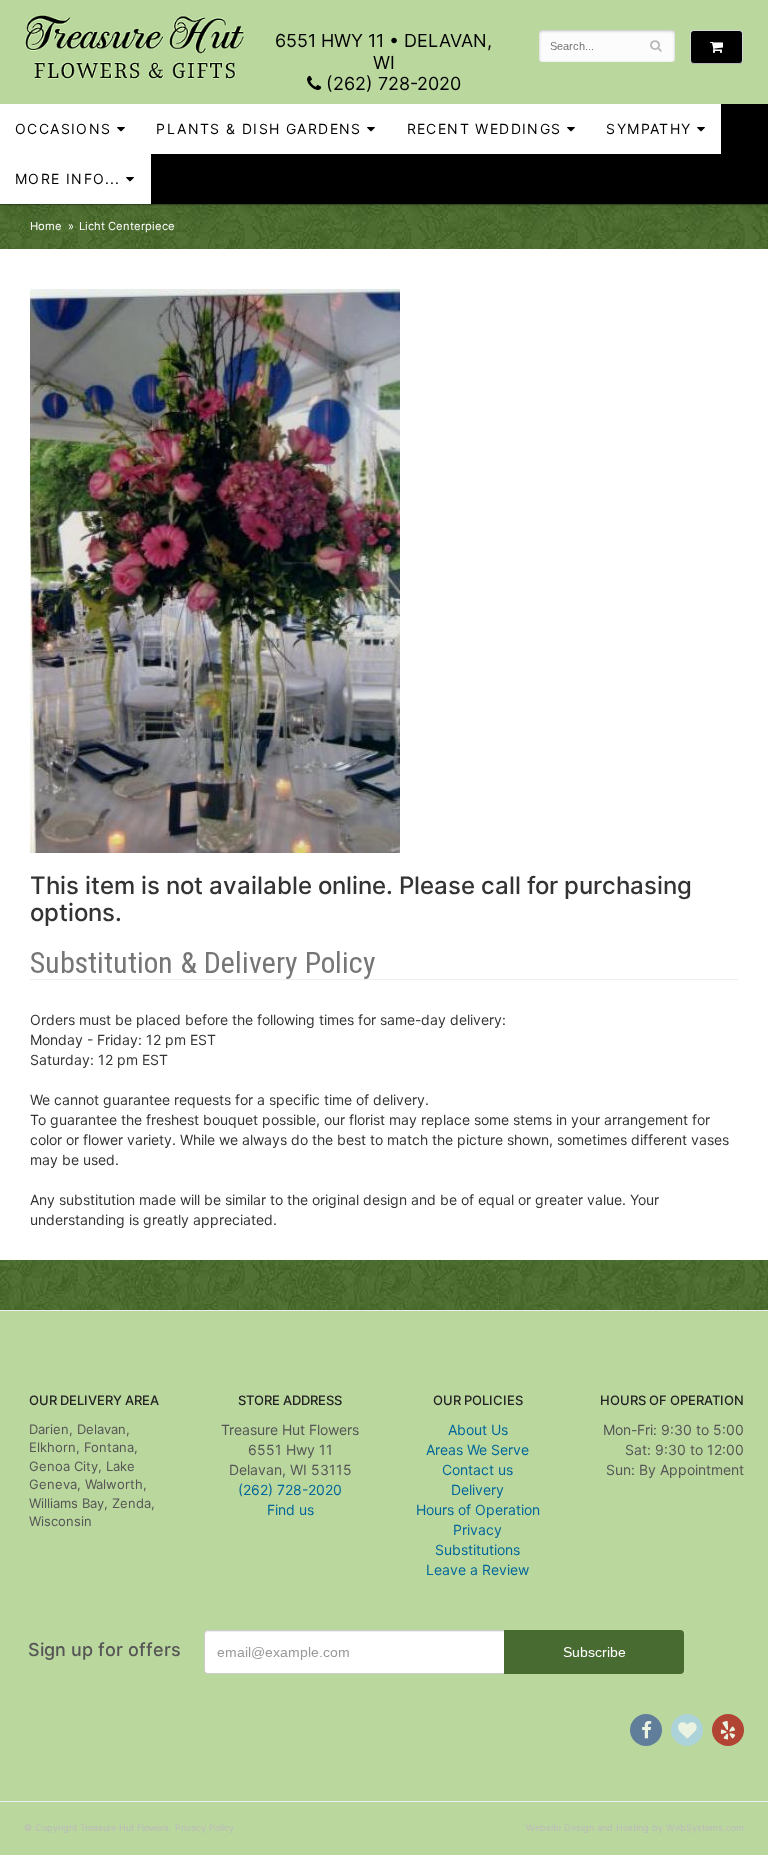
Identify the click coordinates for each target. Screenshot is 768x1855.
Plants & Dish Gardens (258, 128)
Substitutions (477, 1549)
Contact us (477, 1469)
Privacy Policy (204, 1827)
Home (46, 226)
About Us (478, 1429)
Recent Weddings (484, 128)
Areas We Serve (477, 1449)
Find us (290, 1509)
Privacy (477, 1529)
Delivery (477, 1489)
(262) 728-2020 (391, 83)
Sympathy (648, 128)
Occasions (63, 128)
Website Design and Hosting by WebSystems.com (635, 1827)
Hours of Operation (478, 1509)
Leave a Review (477, 1569)
